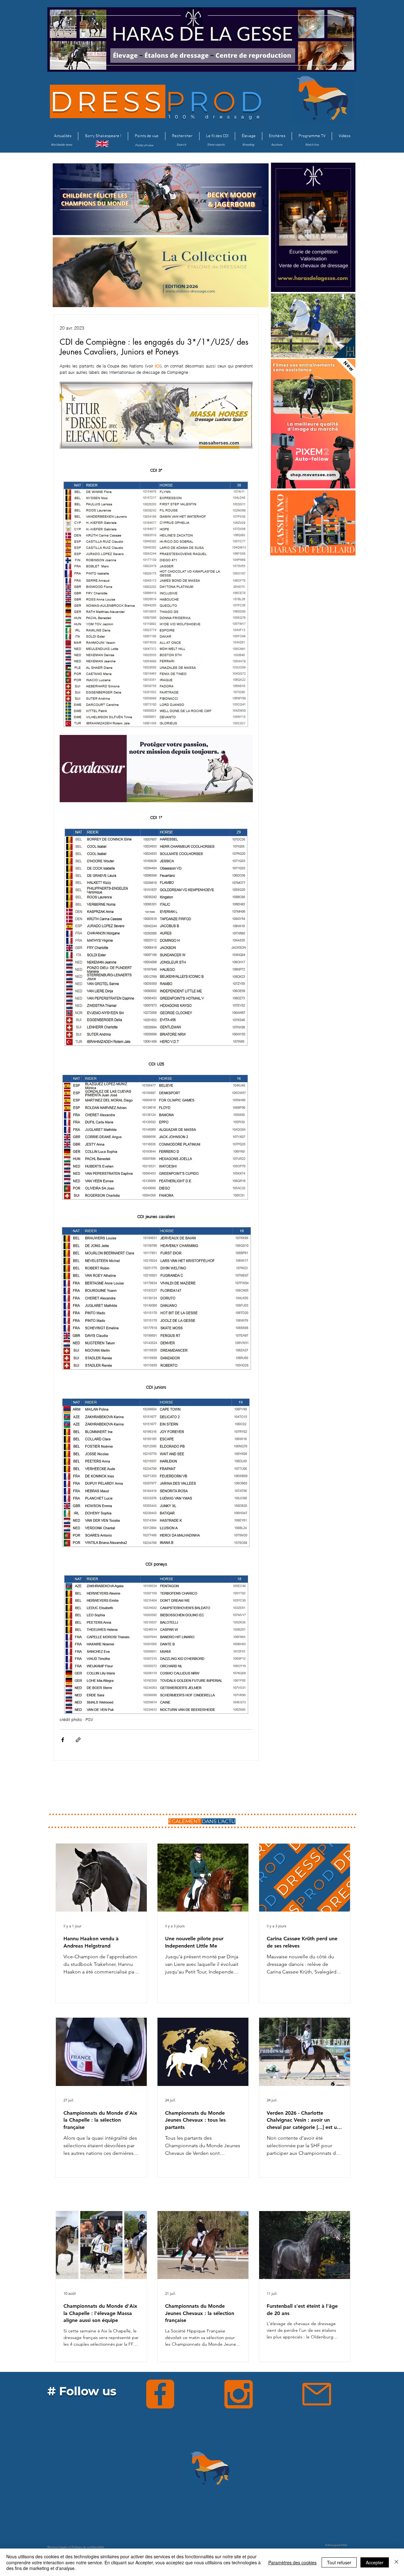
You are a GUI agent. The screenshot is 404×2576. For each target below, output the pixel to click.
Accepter (375, 2562)
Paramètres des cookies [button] (292, 2562)
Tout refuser (339, 2562)
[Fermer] (396, 2562)
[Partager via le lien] (78, 1740)
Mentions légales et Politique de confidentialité (76, 2547)
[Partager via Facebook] (63, 1740)
